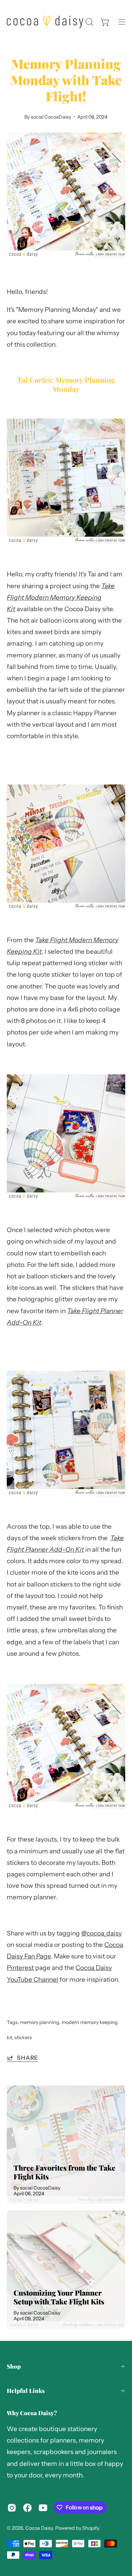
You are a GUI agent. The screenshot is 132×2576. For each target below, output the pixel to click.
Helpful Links (26, 2391)
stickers (23, 2037)
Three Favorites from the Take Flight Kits (64, 2172)
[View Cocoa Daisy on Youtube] (43, 2508)
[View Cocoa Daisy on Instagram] (12, 2508)
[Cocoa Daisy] (45, 22)
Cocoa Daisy (39, 2528)
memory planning (40, 2022)
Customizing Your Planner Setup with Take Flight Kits (59, 2297)
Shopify (91, 2528)
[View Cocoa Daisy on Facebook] (27, 2508)
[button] (89, 22)
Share (28, 2058)
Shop (14, 2366)
